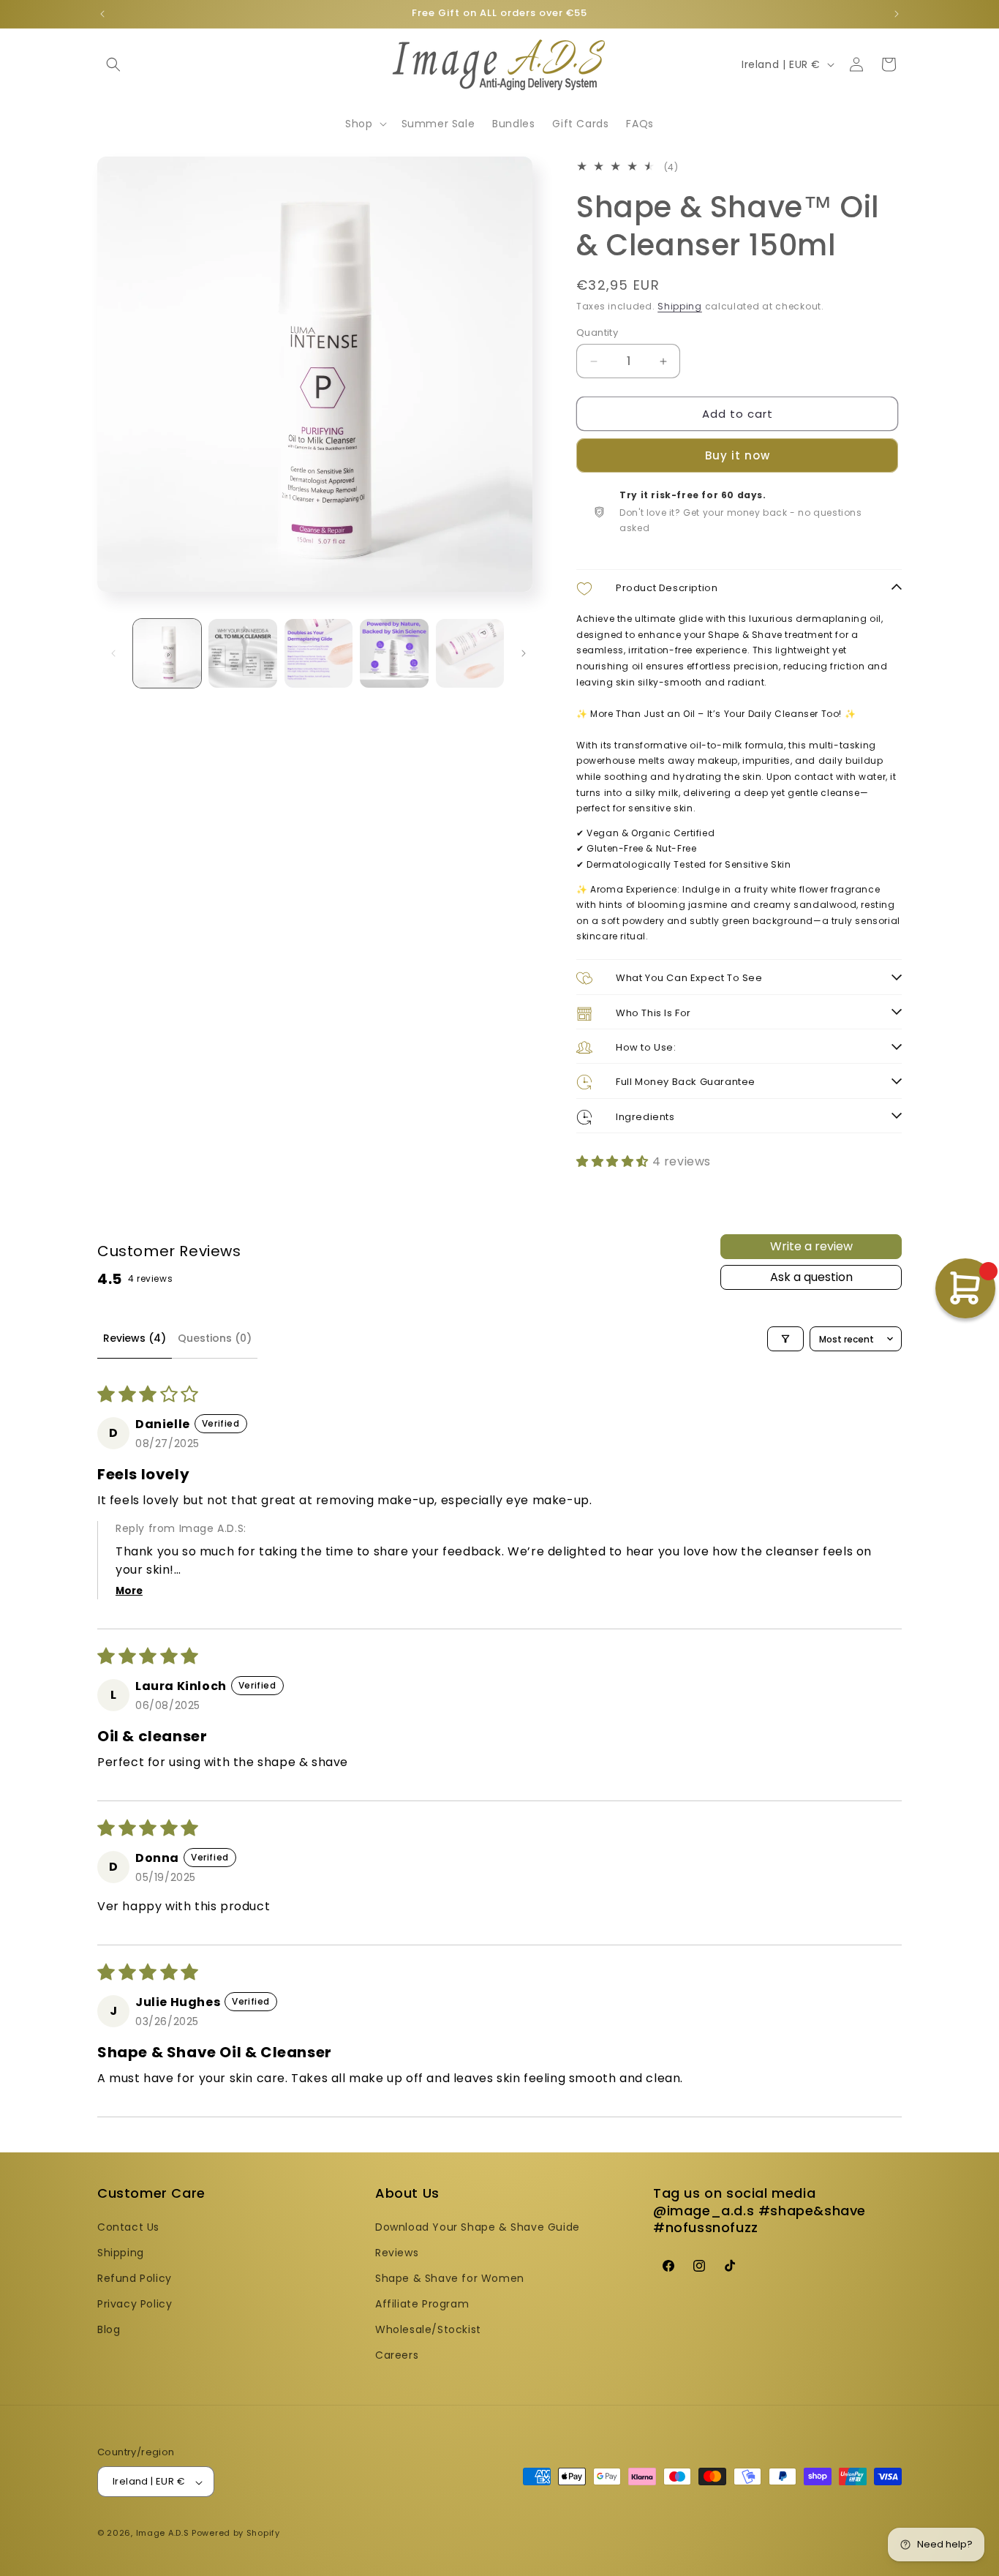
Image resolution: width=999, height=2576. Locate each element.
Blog (109, 2329)
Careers (397, 2355)
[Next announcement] (897, 14)
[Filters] (785, 1339)
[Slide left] (113, 653)
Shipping (680, 307)
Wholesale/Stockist (428, 2329)
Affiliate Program (422, 2304)
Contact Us (128, 2226)
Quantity (597, 333)
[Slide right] (524, 653)
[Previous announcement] (102, 14)
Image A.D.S (163, 2534)
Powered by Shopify (236, 2534)
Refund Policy (135, 2278)
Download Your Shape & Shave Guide (478, 2226)
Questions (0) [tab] (215, 1338)
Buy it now (738, 456)
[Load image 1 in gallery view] (167, 653)
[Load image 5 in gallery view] (470, 653)
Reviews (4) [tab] (135, 1338)
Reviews (397, 2252)
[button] (113, 64)
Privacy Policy (135, 2304)
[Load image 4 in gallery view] (394, 653)
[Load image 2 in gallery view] (242, 653)
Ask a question (811, 1277)
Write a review (811, 1246)
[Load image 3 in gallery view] (318, 653)
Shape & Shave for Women (450, 2278)
